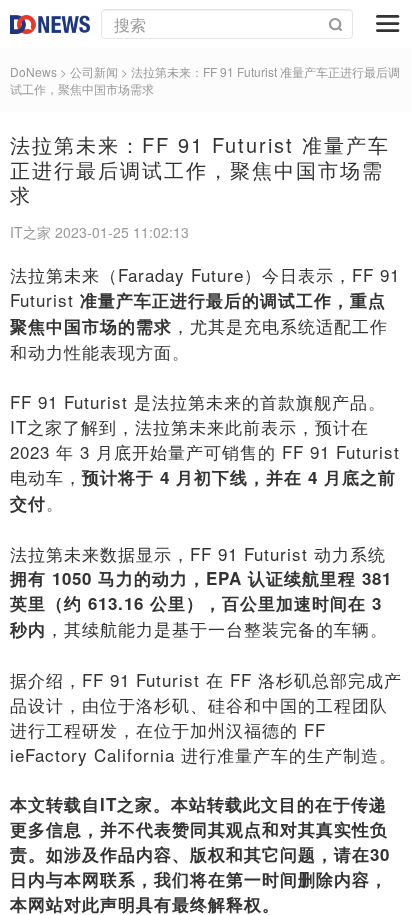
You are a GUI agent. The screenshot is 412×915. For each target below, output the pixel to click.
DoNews (33, 71)
